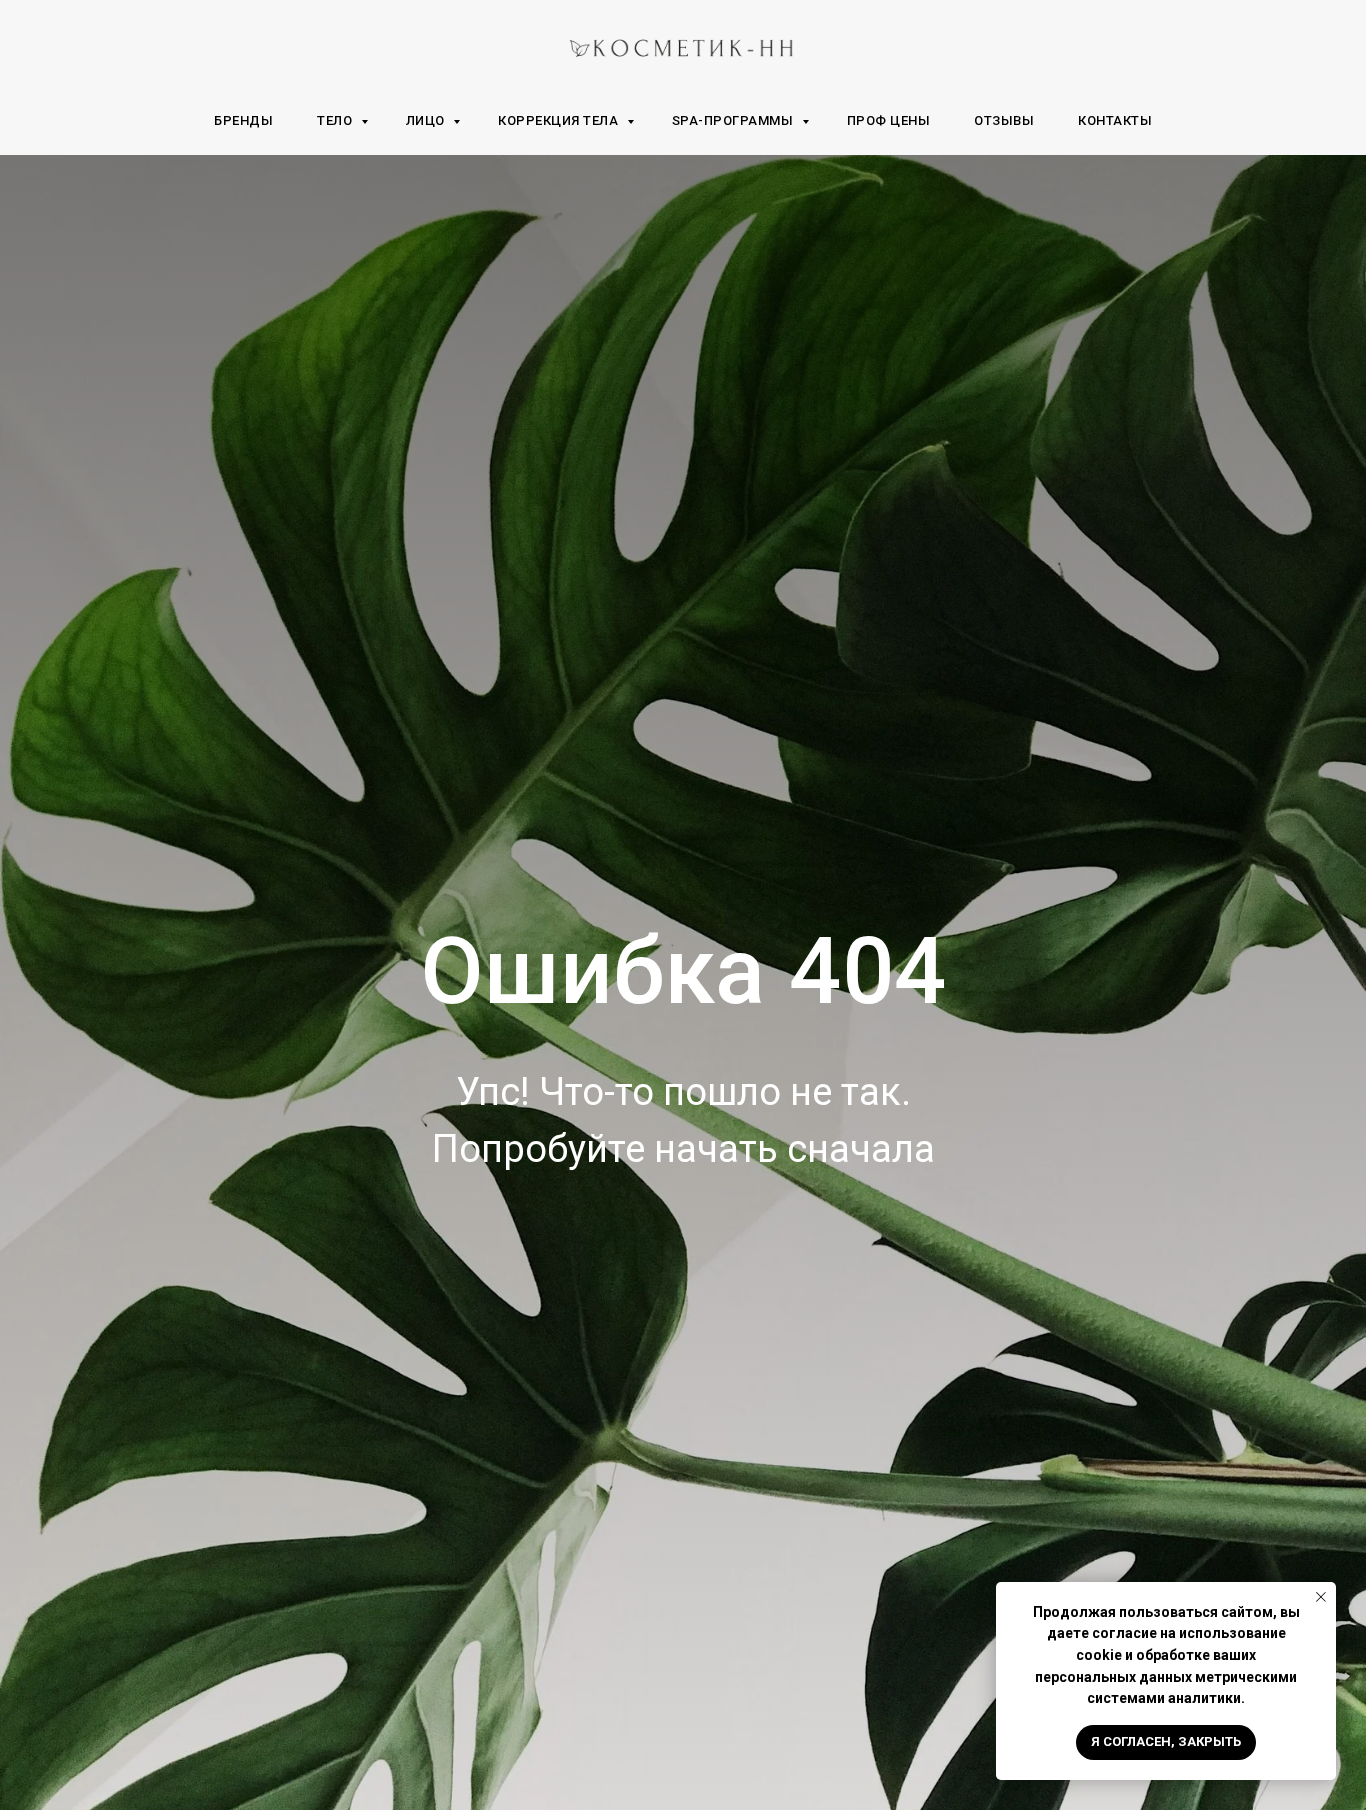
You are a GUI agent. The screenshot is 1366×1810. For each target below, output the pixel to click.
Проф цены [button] (889, 120)
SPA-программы (734, 120)
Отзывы (1004, 120)
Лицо (427, 120)
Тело (336, 120)
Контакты (1115, 120)
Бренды (243, 120)
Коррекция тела (560, 120)
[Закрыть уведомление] (1321, 1597)
